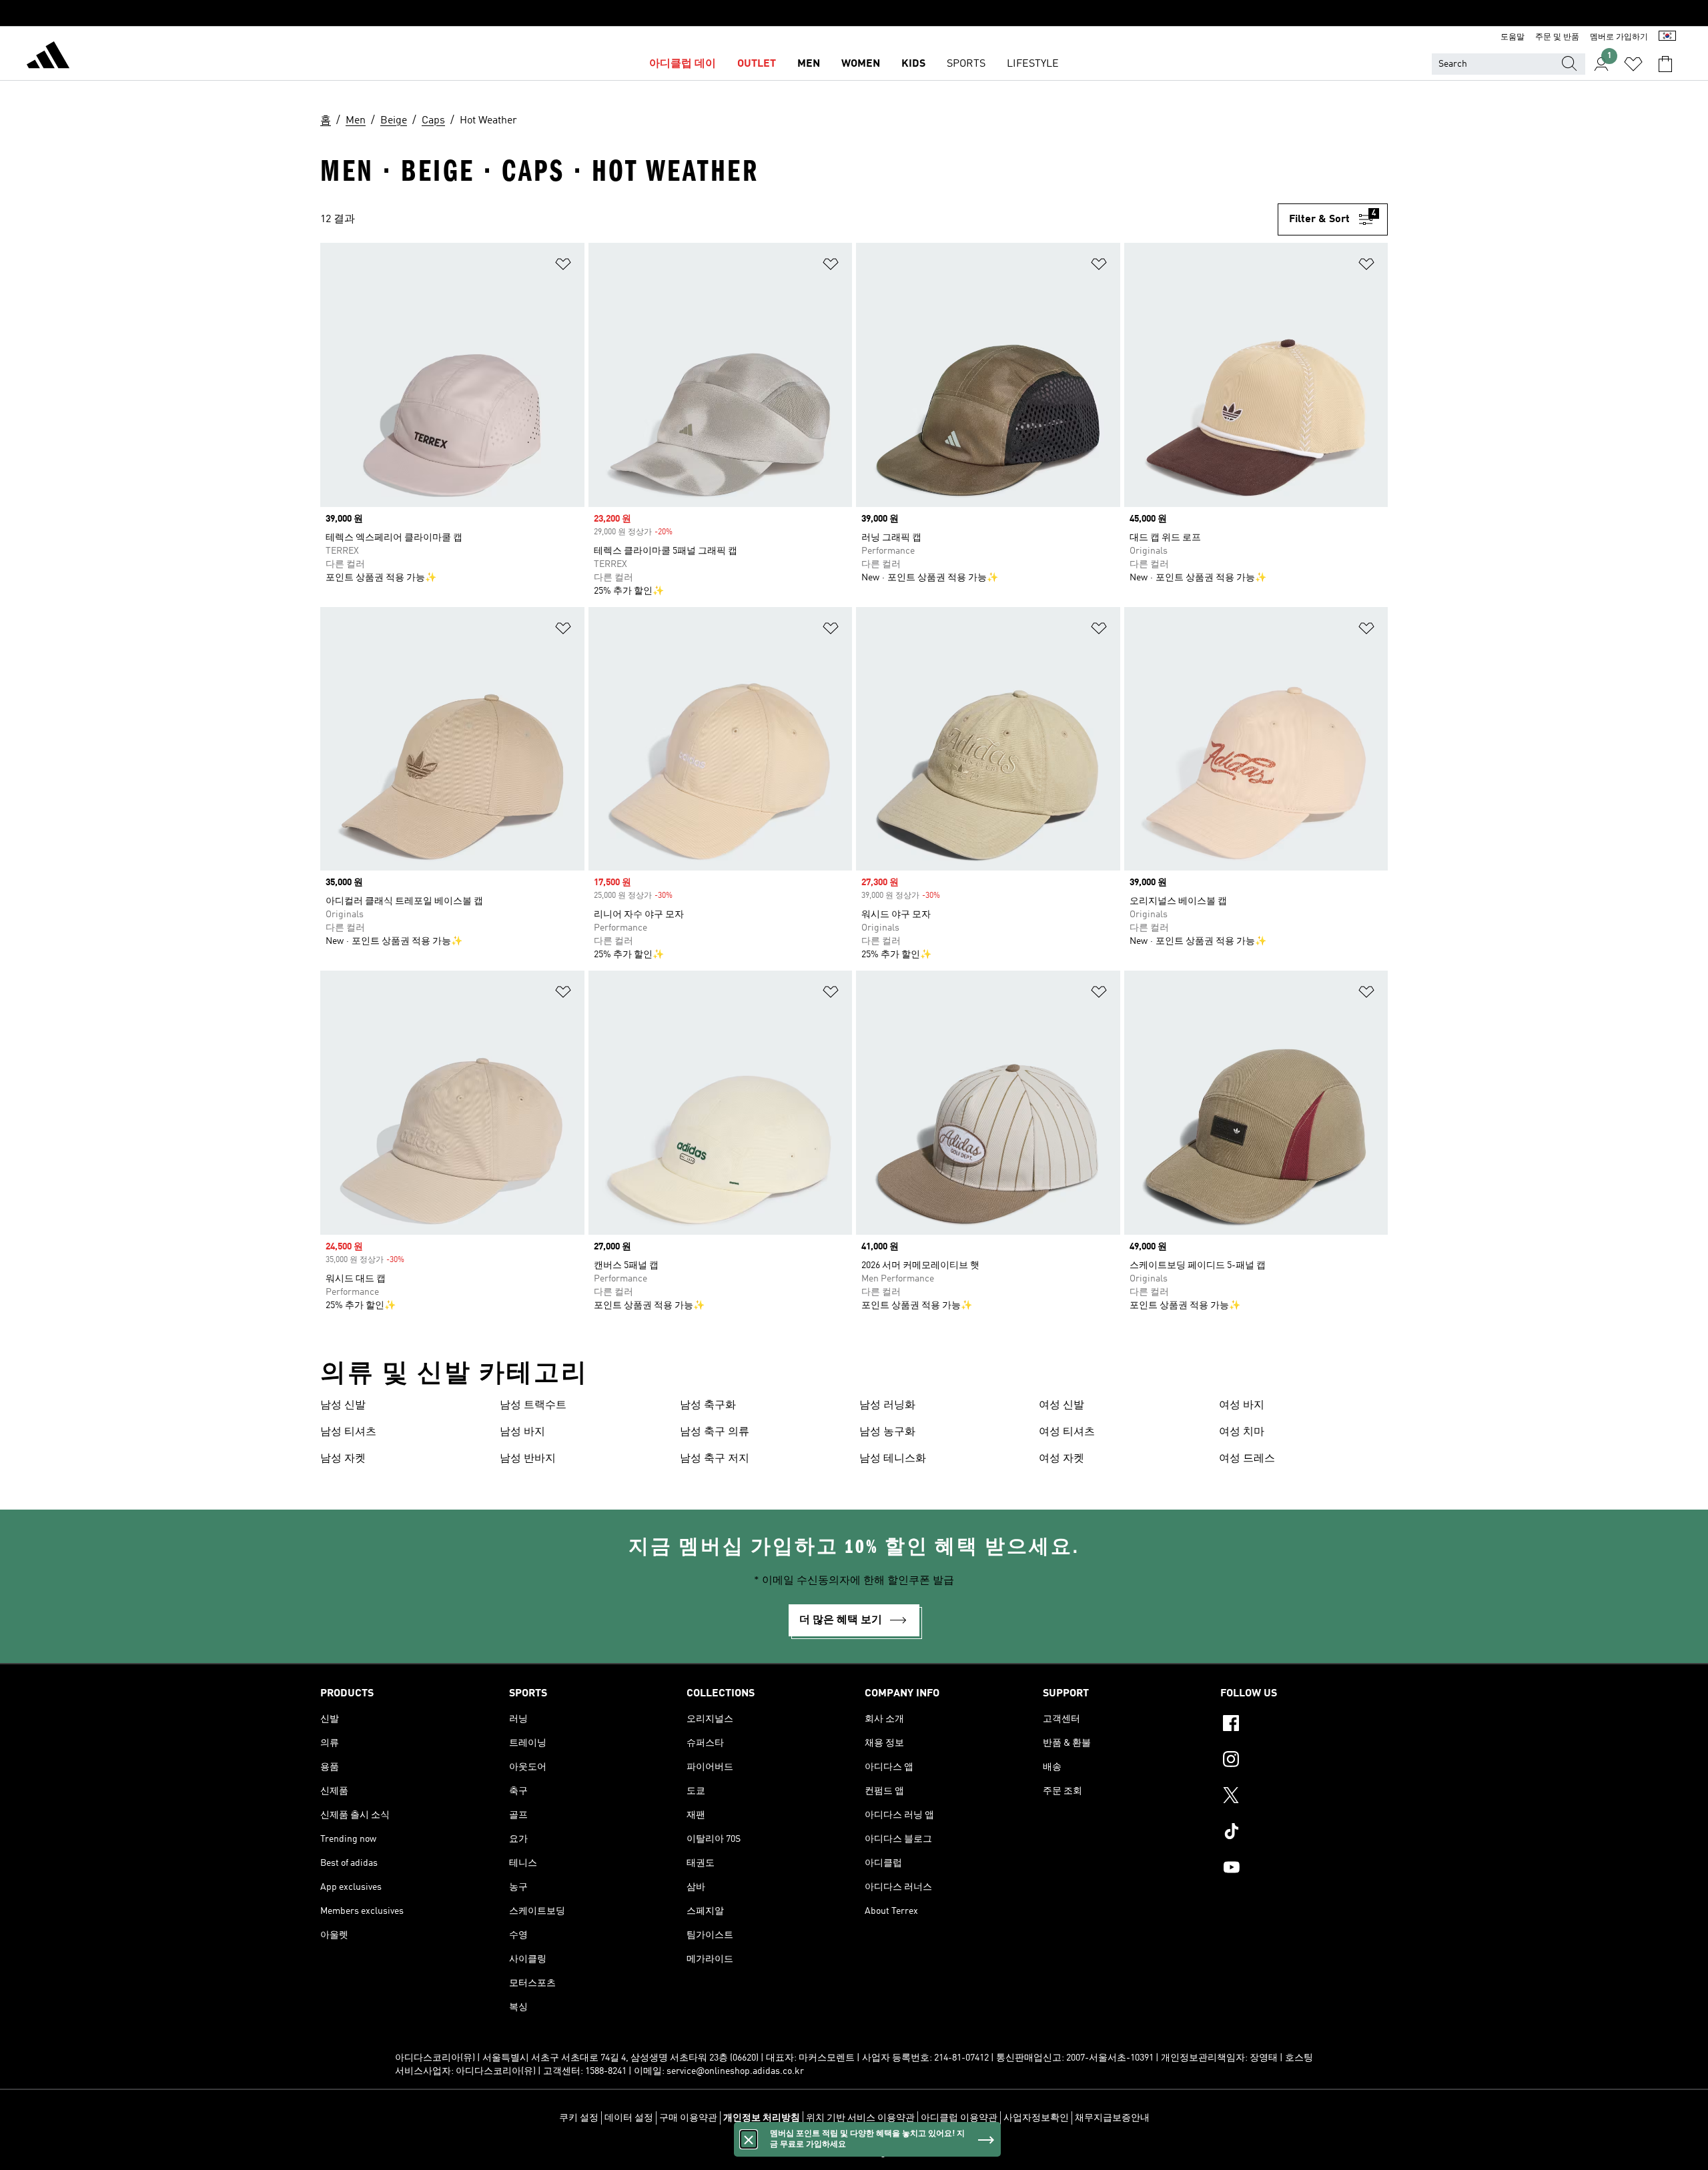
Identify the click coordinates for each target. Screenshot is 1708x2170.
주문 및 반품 (1557, 37)
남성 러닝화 (887, 1406)
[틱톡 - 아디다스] (1304, 1833)
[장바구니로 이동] (1665, 64)
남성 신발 (343, 1406)
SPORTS (966, 64)
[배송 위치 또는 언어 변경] (1667, 37)
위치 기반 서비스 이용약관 (860, 2118)
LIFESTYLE (1033, 64)
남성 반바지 (528, 1459)
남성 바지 (522, 1432)
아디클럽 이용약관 (959, 2118)
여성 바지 (1242, 1406)
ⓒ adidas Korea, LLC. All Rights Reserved (854, 2153)
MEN (809, 64)
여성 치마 (1242, 1432)
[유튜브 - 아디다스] (1304, 1869)
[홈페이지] (48, 57)
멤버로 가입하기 (1619, 37)
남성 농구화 (887, 1432)
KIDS (913, 64)
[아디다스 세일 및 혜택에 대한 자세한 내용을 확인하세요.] (854, 13)
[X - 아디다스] (1304, 1797)
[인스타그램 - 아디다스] (1304, 1761)
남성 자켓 (343, 1459)
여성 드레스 (1247, 1459)
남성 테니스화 (893, 1459)
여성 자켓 (1061, 1459)
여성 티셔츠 (1067, 1432)
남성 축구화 (708, 1406)
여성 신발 (1061, 1406)
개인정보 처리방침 (762, 2118)
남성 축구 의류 (715, 1432)
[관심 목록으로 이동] (1633, 64)
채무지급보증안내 (1112, 2118)
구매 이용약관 (688, 2118)
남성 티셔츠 (348, 1432)
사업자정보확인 (1036, 2118)
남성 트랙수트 (533, 1406)
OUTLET (757, 64)
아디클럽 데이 (683, 64)
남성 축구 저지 (715, 1459)
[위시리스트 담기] (563, 266)
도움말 (1513, 37)
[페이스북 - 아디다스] (1304, 1725)
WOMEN (861, 64)
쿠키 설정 (579, 2118)
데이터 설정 (629, 2118)
